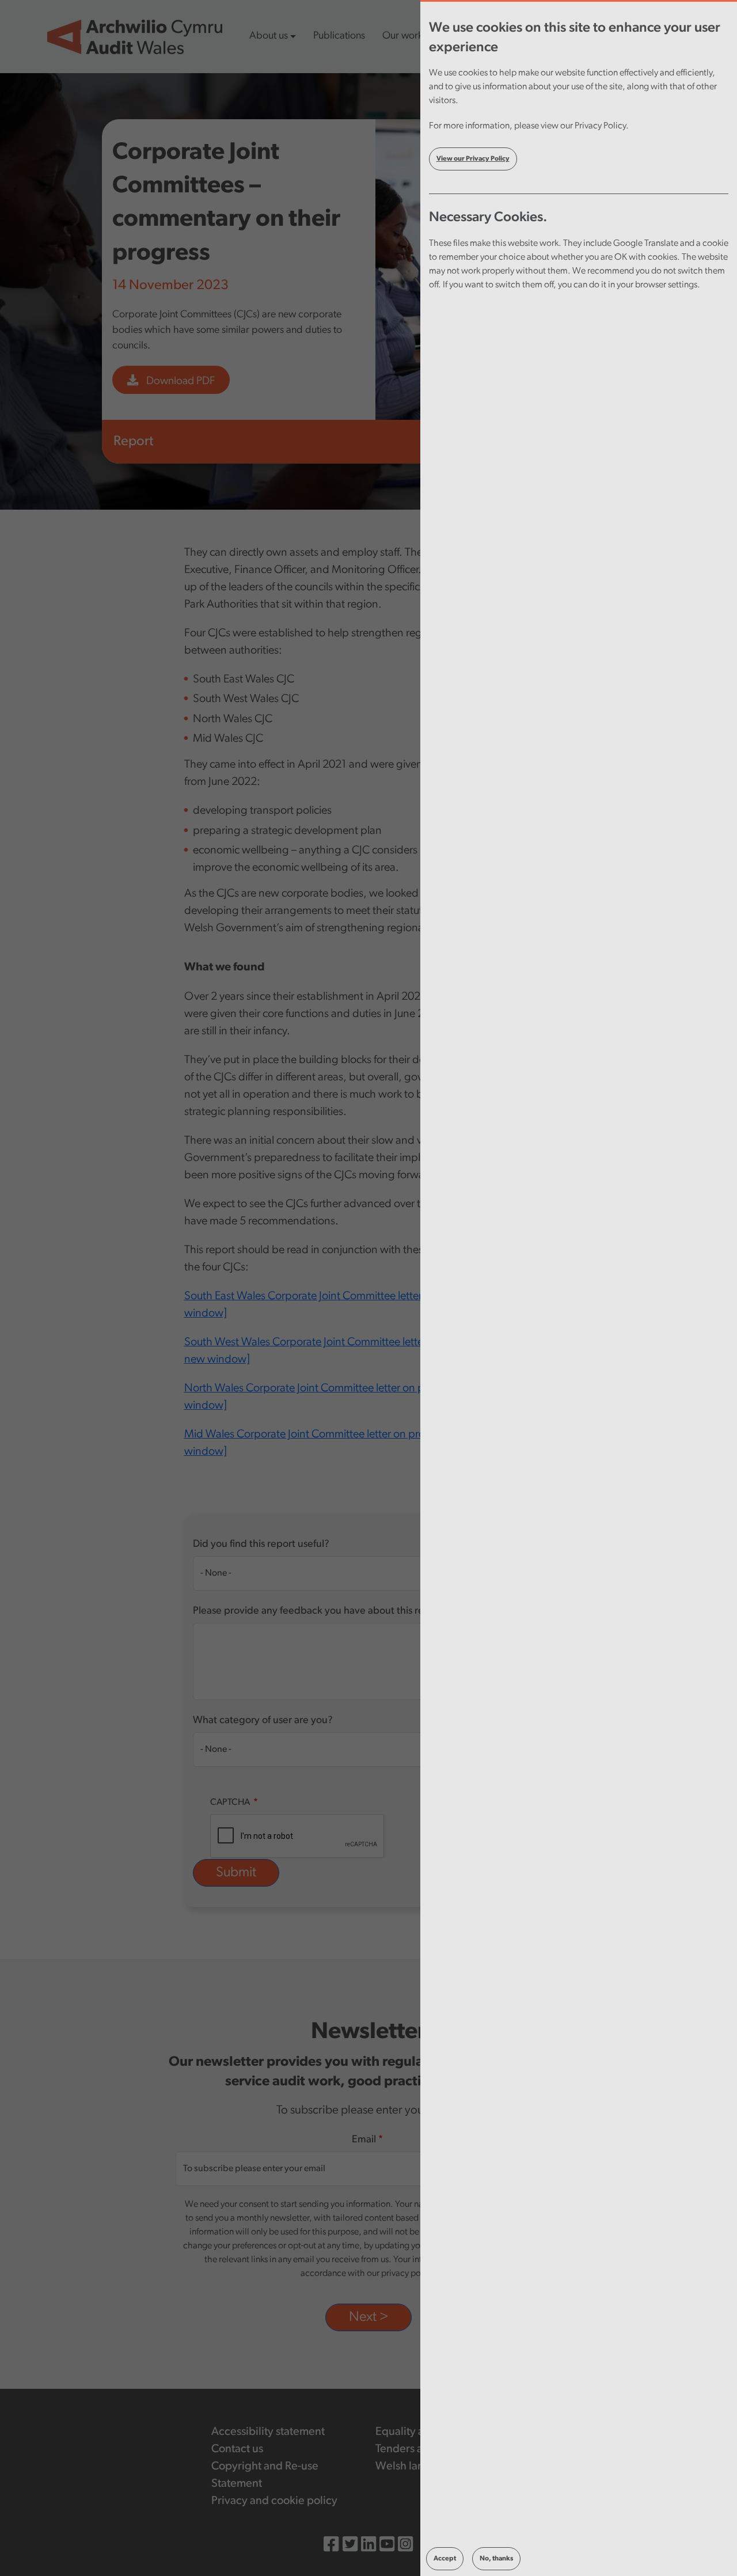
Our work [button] (402, 36)
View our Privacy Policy (473, 159)
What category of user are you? (263, 1721)
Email (364, 2140)
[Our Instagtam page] (405, 2546)
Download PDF (179, 382)
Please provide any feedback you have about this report (318, 1611)
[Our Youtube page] (387, 2546)
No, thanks (496, 2559)
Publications (339, 36)
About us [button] (269, 36)
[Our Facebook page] (331, 2546)
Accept (445, 2559)
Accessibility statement (268, 2432)
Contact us (237, 2449)
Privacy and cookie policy (274, 2501)
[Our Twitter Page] (350, 2546)
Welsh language (416, 2467)
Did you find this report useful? (261, 1545)
